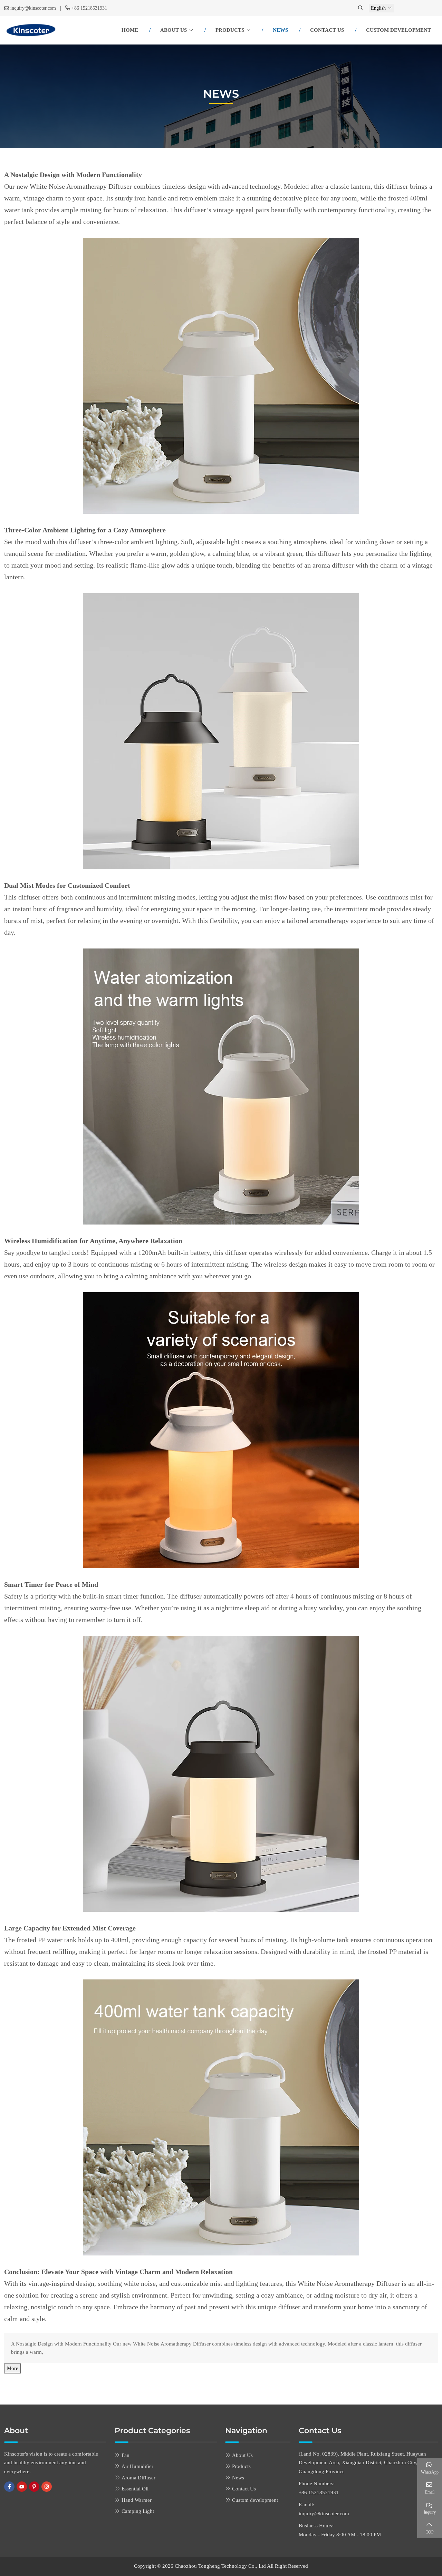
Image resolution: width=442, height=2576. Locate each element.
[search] (361, 8)
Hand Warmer (137, 2500)
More (13, 2368)
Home (130, 30)
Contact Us (327, 30)
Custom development (398, 30)
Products (230, 30)
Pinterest (34, 2487)
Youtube (22, 2487)
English (378, 8)
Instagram (47, 2487)
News (280, 30)
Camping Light (138, 2511)
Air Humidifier (137, 2466)
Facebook (9, 2487)
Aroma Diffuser (138, 2478)
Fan (126, 2455)
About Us (174, 30)
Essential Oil (135, 2489)
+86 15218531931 (89, 8)
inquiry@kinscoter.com (33, 8)
